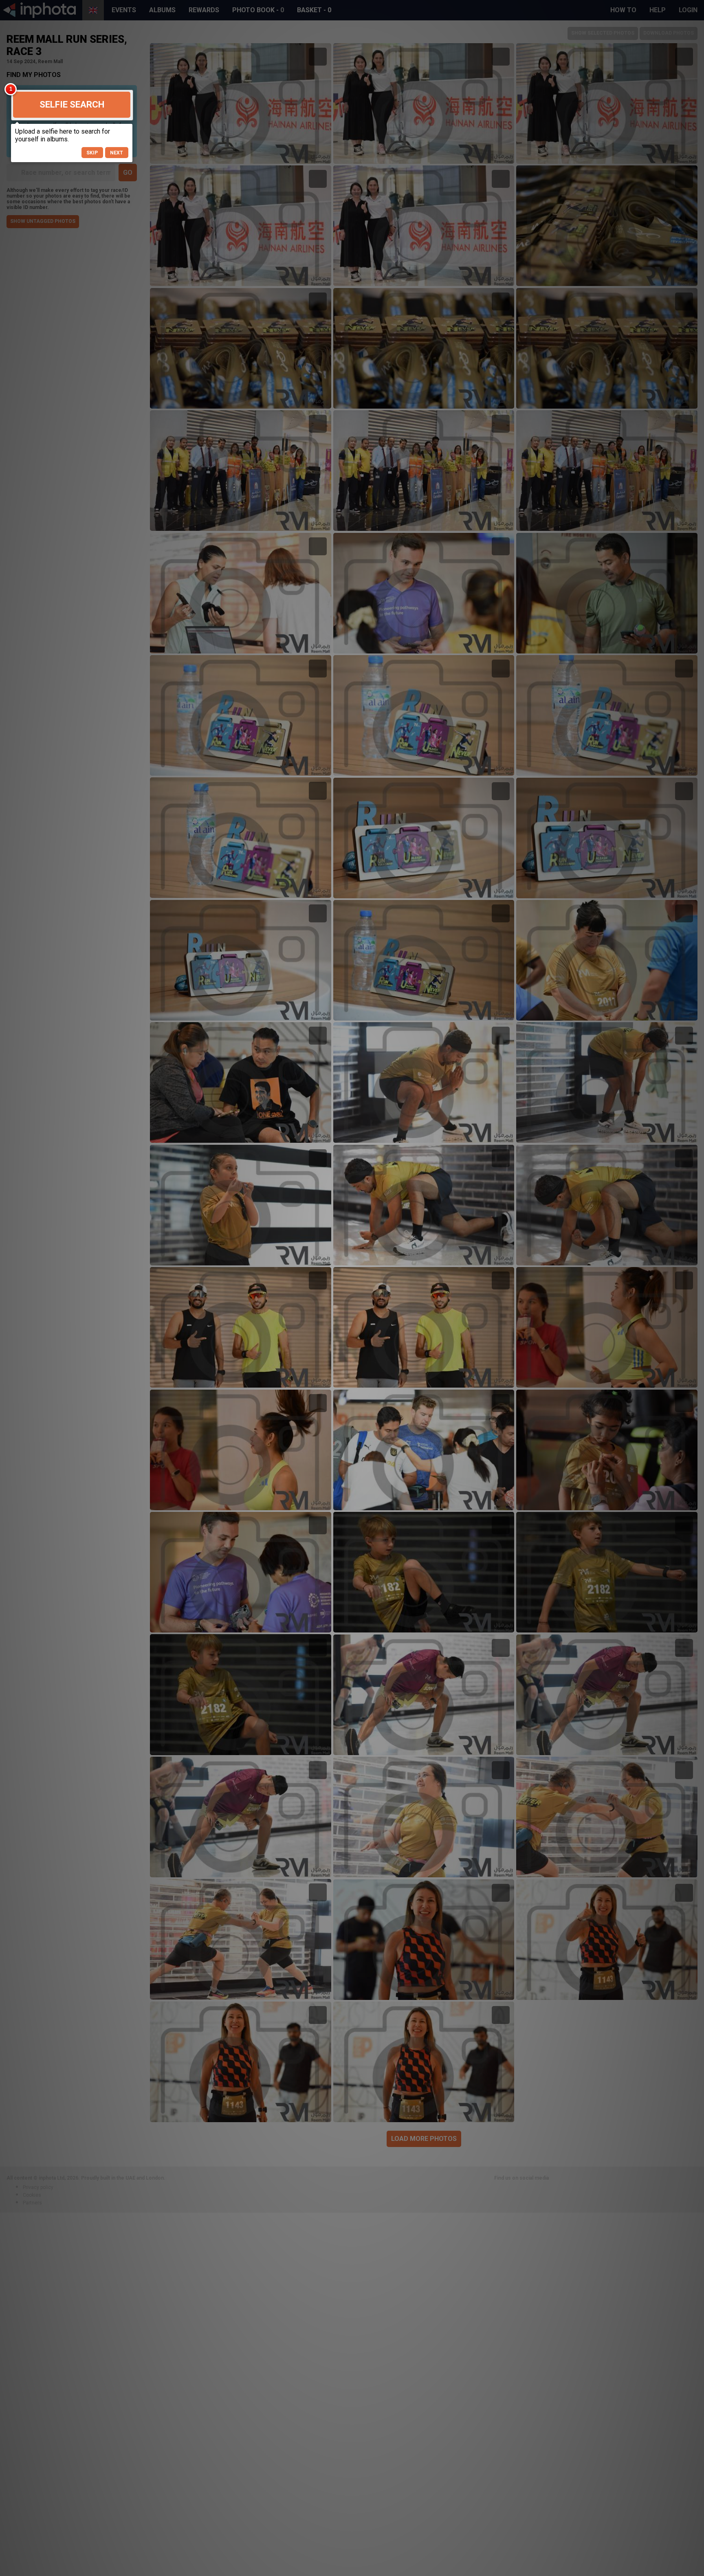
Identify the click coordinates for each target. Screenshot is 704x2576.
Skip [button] (92, 153)
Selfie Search (72, 104)
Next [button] (117, 153)
